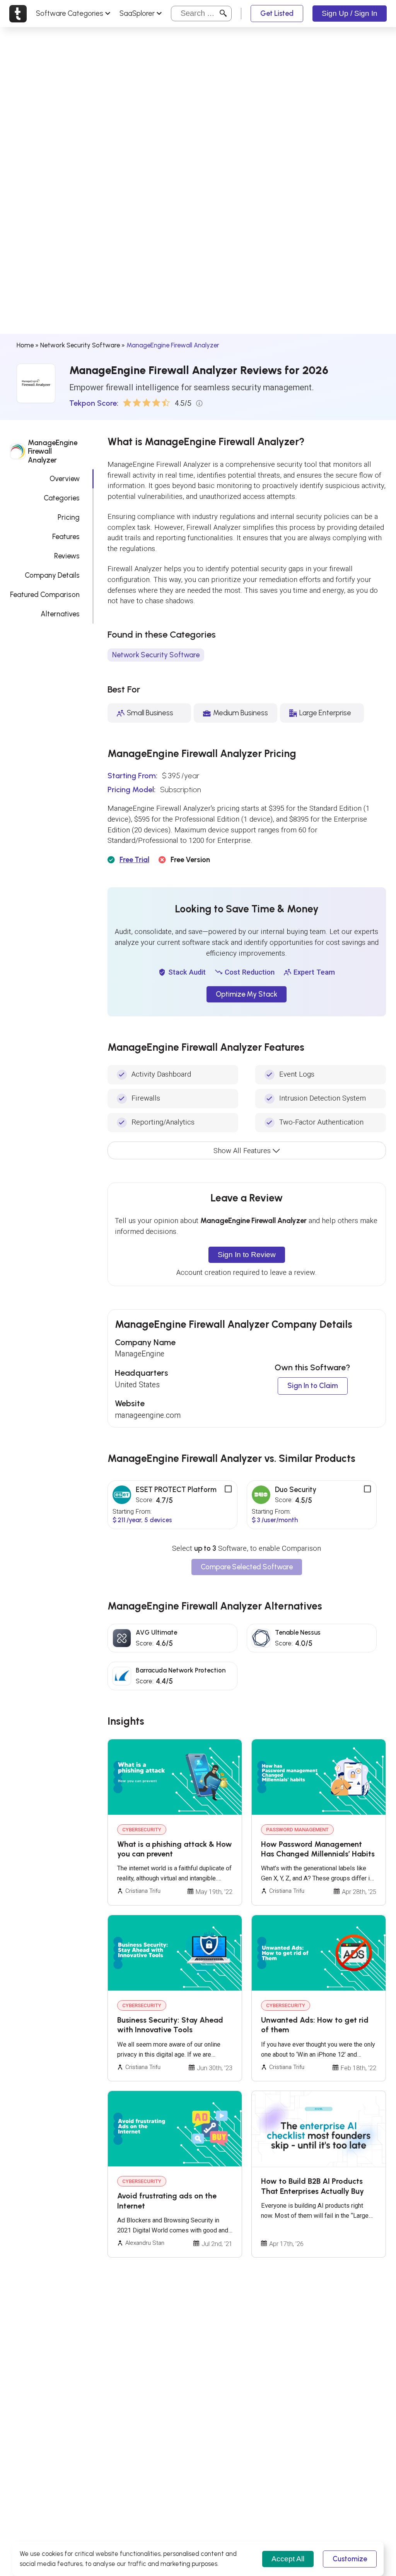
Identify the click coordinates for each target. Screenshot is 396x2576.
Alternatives (60, 614)
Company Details (52, 575)
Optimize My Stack (247, 994)
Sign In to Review (247, 1255)
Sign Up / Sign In (350, 13)
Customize (350, 2559)
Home (25, 345)
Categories (62, 498)
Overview (65, 479)
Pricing (69, 517)
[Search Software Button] (223, 13)
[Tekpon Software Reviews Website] (18, 14)
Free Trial (134, 860)
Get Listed (277, 13)
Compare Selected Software (247, 1567)
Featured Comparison (45, 595)
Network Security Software (80, 345)
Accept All (288, 2559)
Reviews (67, 556)
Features (66, 537)
